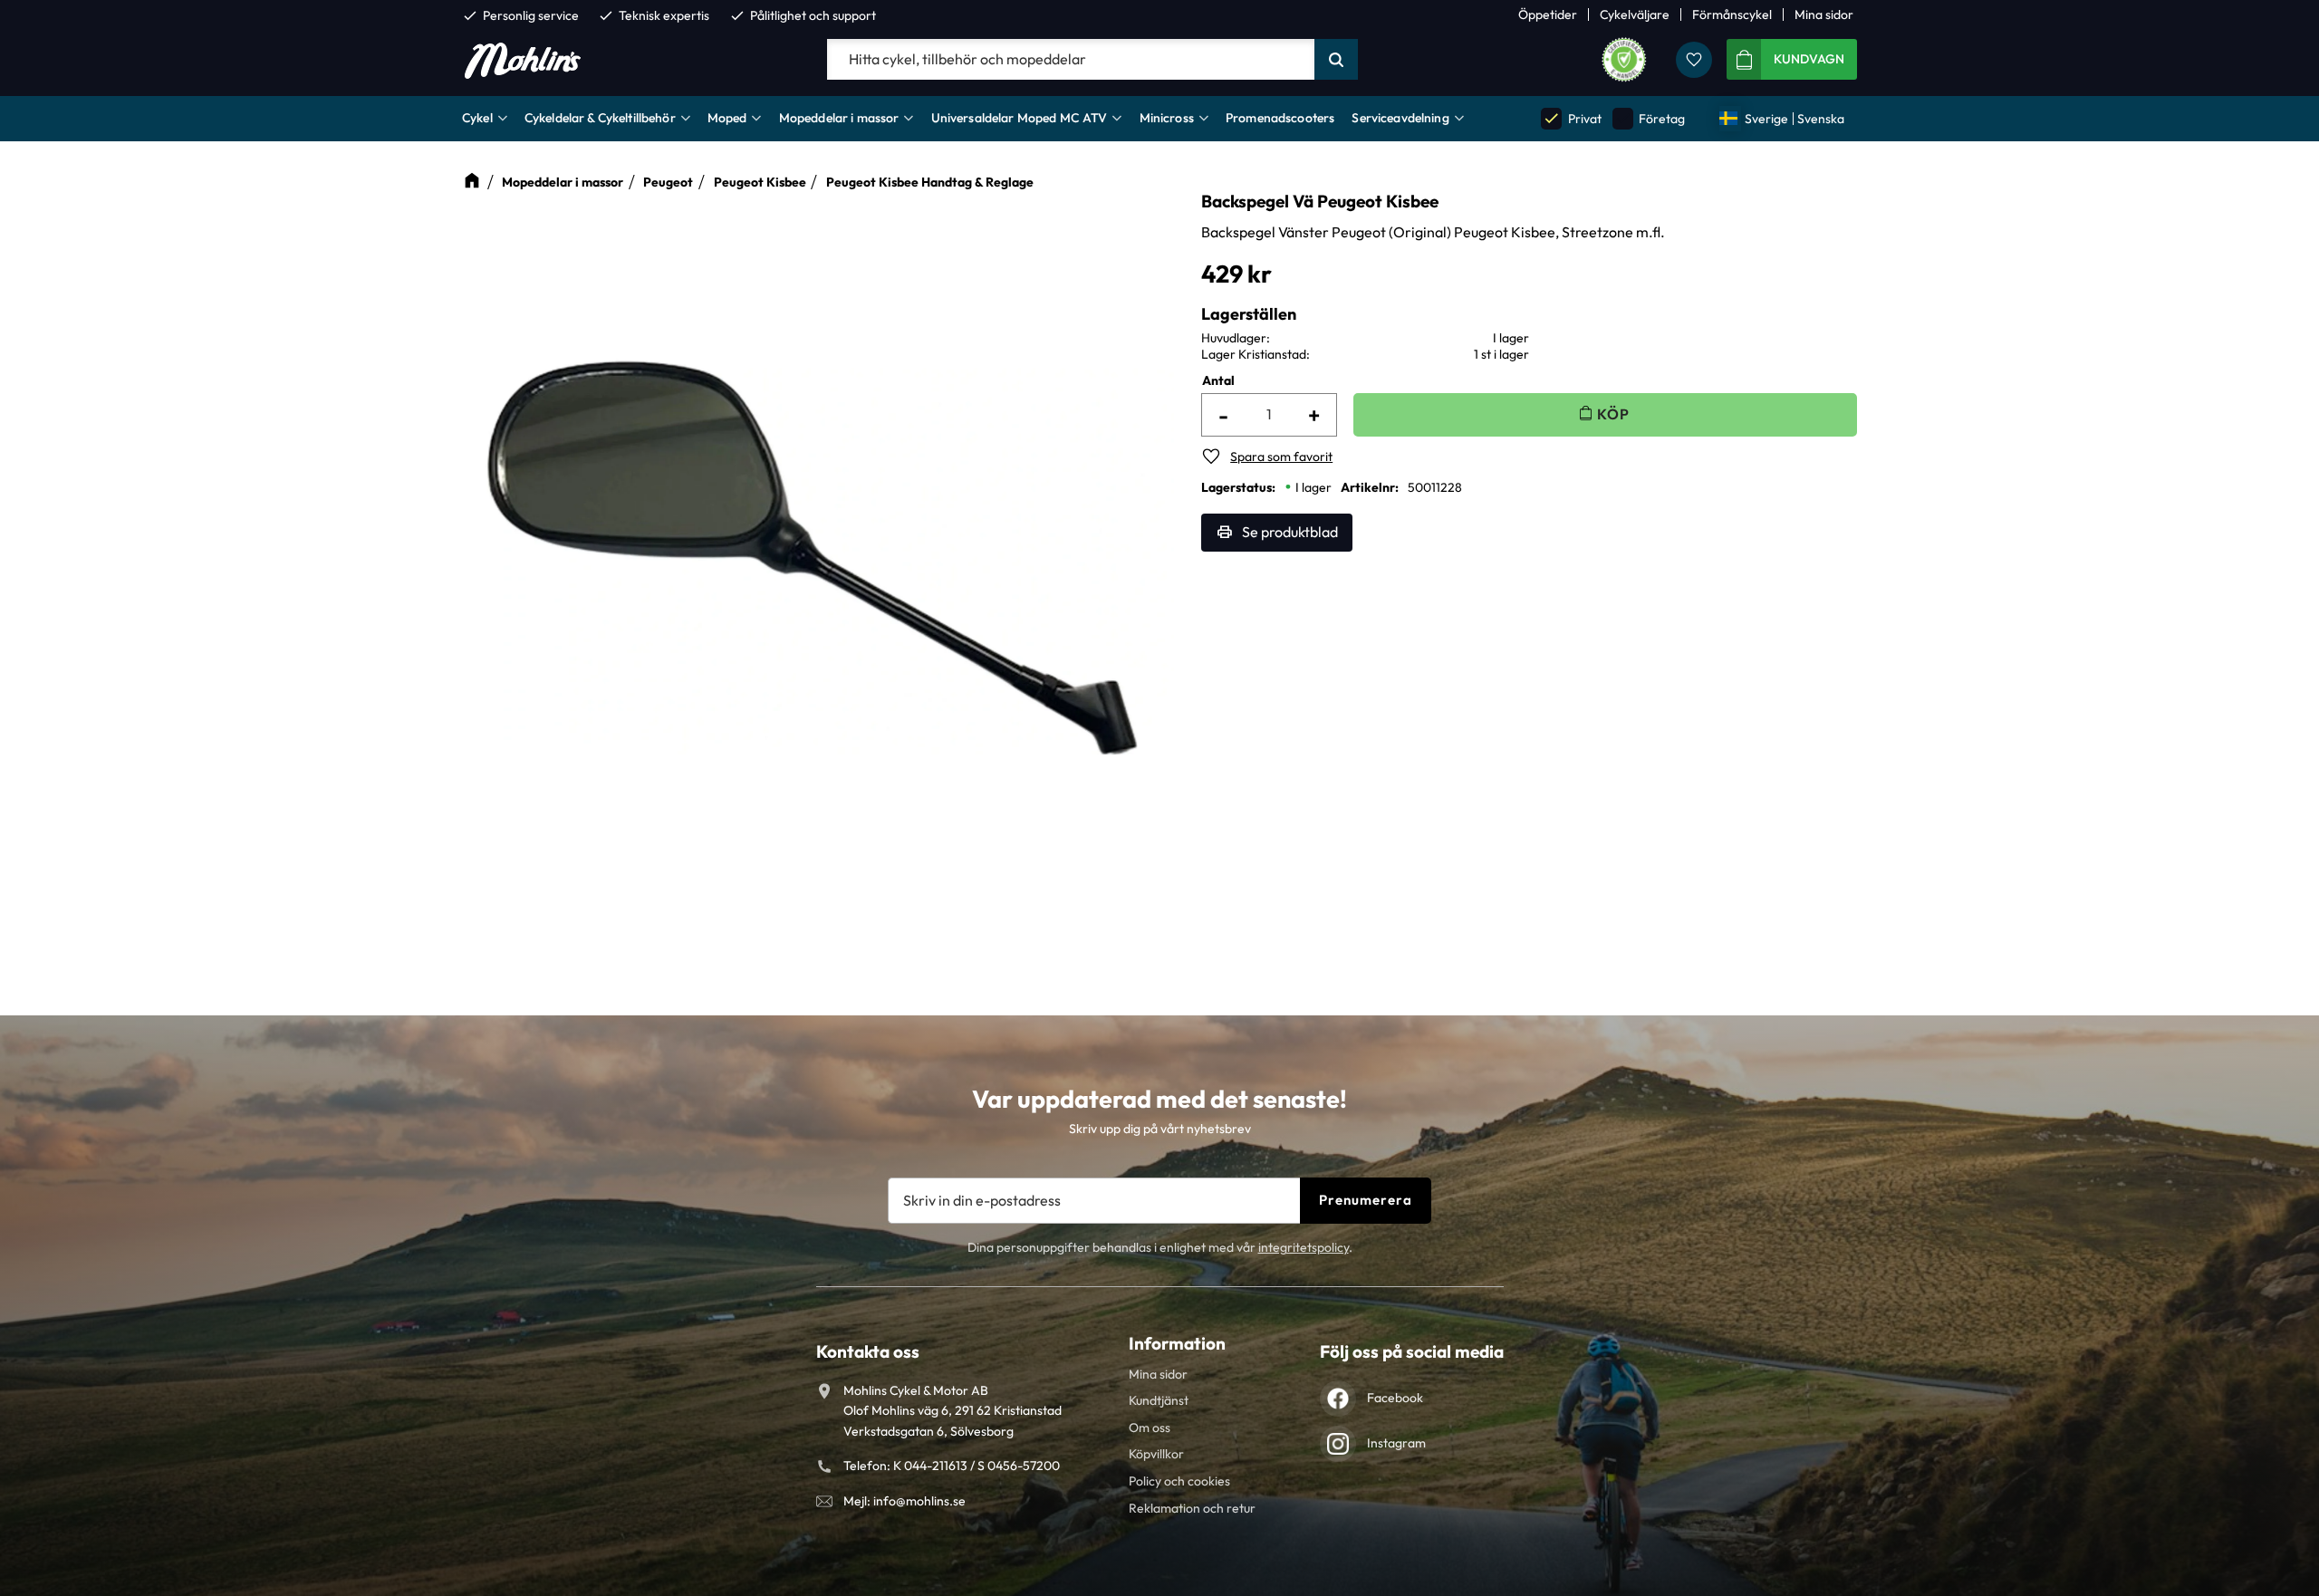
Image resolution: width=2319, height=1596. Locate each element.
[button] (1694, 60)
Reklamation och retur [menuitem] (1192, 1508)
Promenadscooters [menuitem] (1280, 118)
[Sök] (1336, 60)
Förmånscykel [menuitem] (1732, 14)
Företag (1650, 118)
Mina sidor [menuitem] (1824, 14)
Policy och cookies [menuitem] (1179, 1481)
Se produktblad (1290, 532)
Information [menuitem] (1177, 1343)
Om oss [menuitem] (1150, 1428)
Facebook (1395, 1398)
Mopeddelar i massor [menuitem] (839, 118)
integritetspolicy (1304, 1247)
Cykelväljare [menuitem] (1635, 14)
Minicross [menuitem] (1167, 118)
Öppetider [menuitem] (1548, 14)
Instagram (1396, 1443)
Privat (1572, 118)
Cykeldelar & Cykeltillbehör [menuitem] (600, 118)
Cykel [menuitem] (477, 118)
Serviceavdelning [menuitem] (1400, 118)
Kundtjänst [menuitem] (1159, 1400)
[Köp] (1605, 414)
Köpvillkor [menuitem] (1156, 1454)
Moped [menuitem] (727, 118)
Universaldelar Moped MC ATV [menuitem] (1020, 118)
